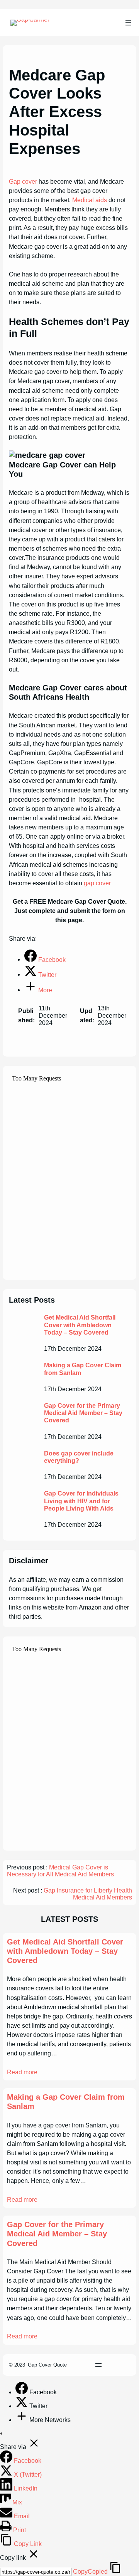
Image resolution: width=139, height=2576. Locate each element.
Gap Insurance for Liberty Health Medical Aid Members (88, 1894)
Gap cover (23, 181)
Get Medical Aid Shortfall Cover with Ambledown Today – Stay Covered (80, 1325)
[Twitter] (22, 2406)
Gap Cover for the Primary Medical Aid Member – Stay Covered (83, 1413)
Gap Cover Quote (47, 2365)
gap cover (97, 883)
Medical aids (90, 200)
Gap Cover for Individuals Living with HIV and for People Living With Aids (81, 1501)
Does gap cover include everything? (79, 1457)
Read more (22, 2072)
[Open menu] (128, 23)
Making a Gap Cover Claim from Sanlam (83, 1369)
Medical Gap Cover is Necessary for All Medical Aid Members (60, 1871)
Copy (90, 2572)
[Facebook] (22, 2392)
